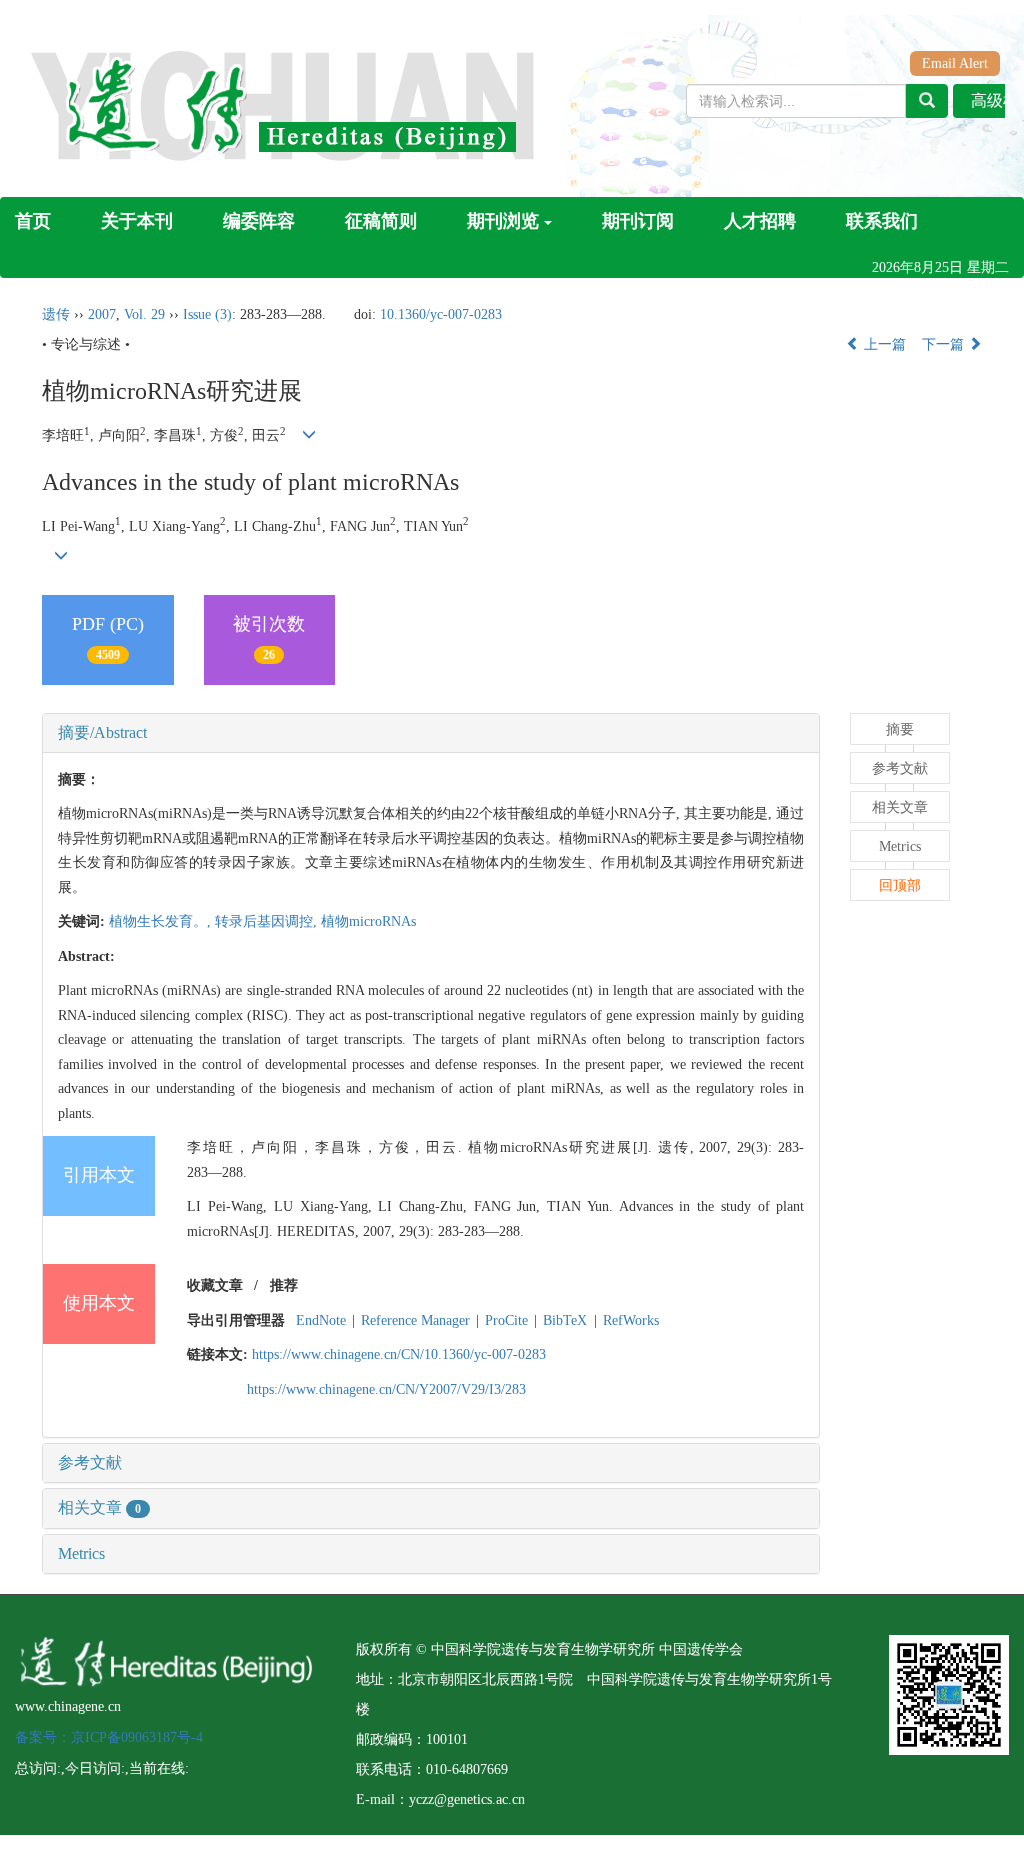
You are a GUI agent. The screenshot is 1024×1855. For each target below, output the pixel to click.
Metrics (81, 1553)
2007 (102, 314)
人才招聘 (760, 221)
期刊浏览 (503, 221)
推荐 (284, 1285)
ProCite (506, 1320)
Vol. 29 (144, 314)
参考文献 (90, 1462)
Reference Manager (415, 1320)
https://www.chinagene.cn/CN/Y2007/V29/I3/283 (386, 1389)
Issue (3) (207, 314)
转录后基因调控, (268, 921)
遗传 (56, 314)
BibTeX (565, 1320)
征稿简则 (381, 221)
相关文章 (99, 1507)
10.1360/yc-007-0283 (441, 314)
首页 (33, 221)
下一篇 (945, 344)
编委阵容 (259, 221)
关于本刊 (137, 221)
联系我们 (882, 221)
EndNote (321, 1320)
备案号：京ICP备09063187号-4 (109, 1737)
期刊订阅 (638, 221)
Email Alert (955, 63)
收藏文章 (215, 1285)
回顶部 (900, 885)
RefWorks (631, 1320)
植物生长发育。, (162, 921)
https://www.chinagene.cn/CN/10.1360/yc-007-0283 (399, 1354)
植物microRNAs (368, 921)
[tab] (431, 733)
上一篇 (883, 344)
